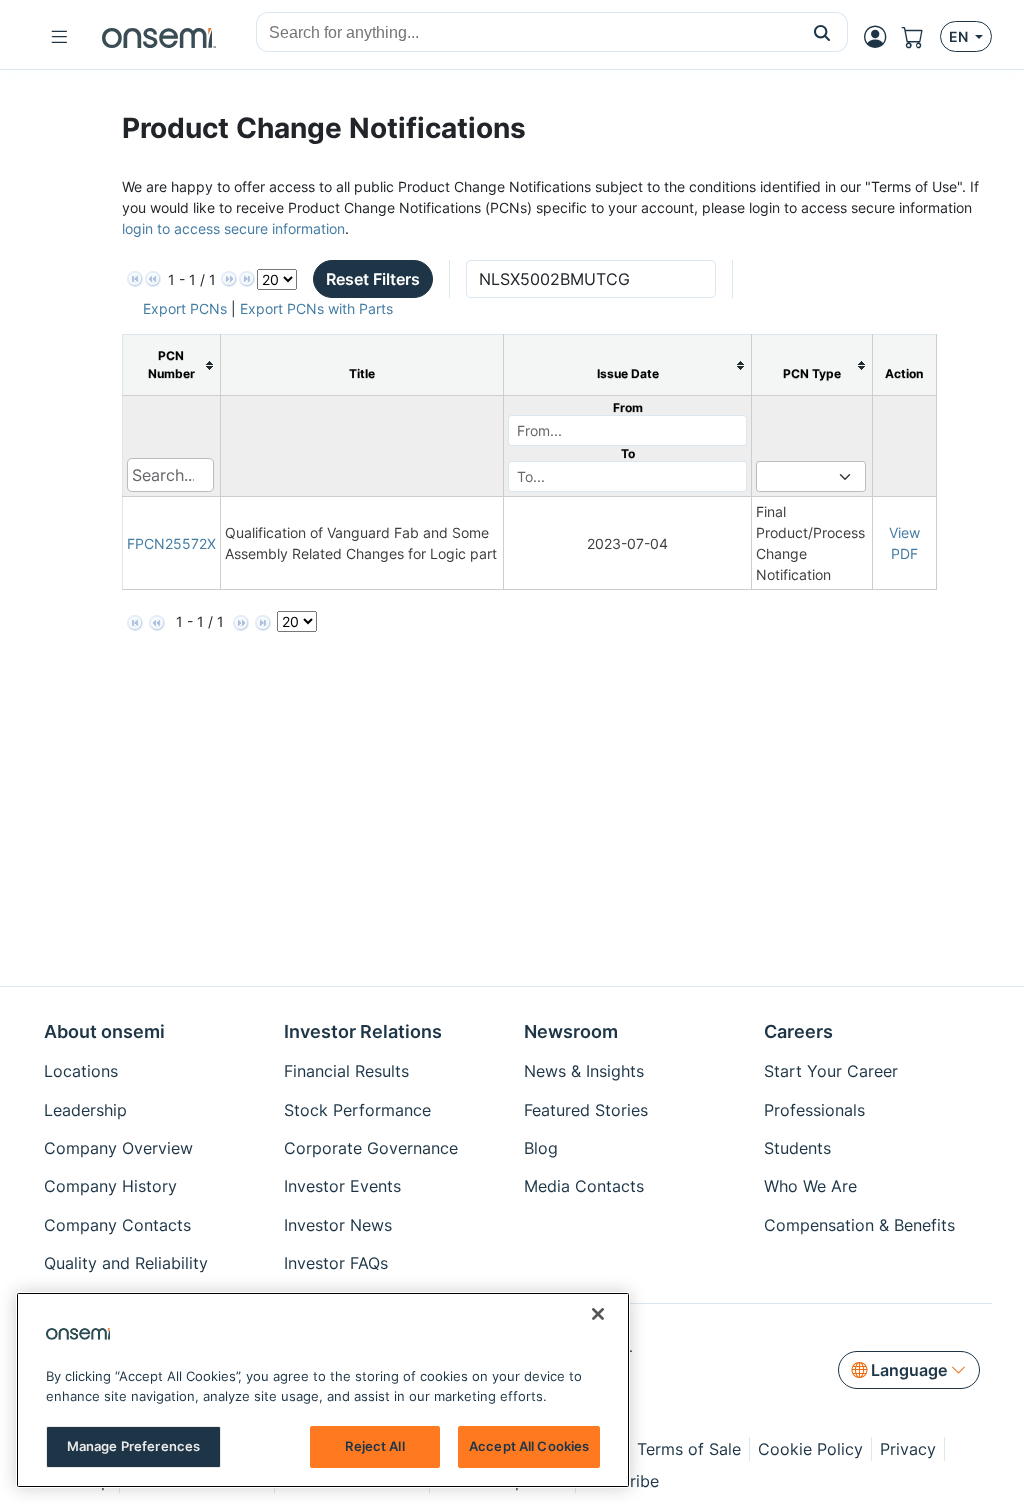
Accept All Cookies (529, 1446)
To (628, 453)
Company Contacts (117, 1225)
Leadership (85, 1110)
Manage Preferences (133, 1446)
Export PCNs (185, 308)
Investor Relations (363, 1031)
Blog (541, 1148)
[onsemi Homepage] (159, 37)
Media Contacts (584, 1186)
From (628, 407)
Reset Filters (373, 279)
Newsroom (571, 1031)
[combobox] (527, 33)
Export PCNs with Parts (316, 308)
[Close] (598, 1314)
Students (797, 1148)
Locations (81, 1071)
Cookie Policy (810, 1449)
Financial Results (346, 1071)
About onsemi (104, 1031)
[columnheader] (171, 365)
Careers (798, 1031)
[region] (323, 1390)
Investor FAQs (336, 1263)
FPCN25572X (171, 543)
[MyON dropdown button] (881, 37)
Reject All (374, 1446)
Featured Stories (586, 1110)
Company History (110, 1186)
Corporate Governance (371, 1148)
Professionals (814, 1110)
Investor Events (342, 1186)
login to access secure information (233, 228)
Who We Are (810, 1186)
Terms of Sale (689, 1449)
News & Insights (584, 1071)
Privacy (908, 1449)
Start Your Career (831, 1071)
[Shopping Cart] (921, 37)
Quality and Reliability (126, 1263)
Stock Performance (357, 1110)
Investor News (338, 1225)
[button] (822, 32)
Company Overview (118, 1148)
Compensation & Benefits (859, 1225)
